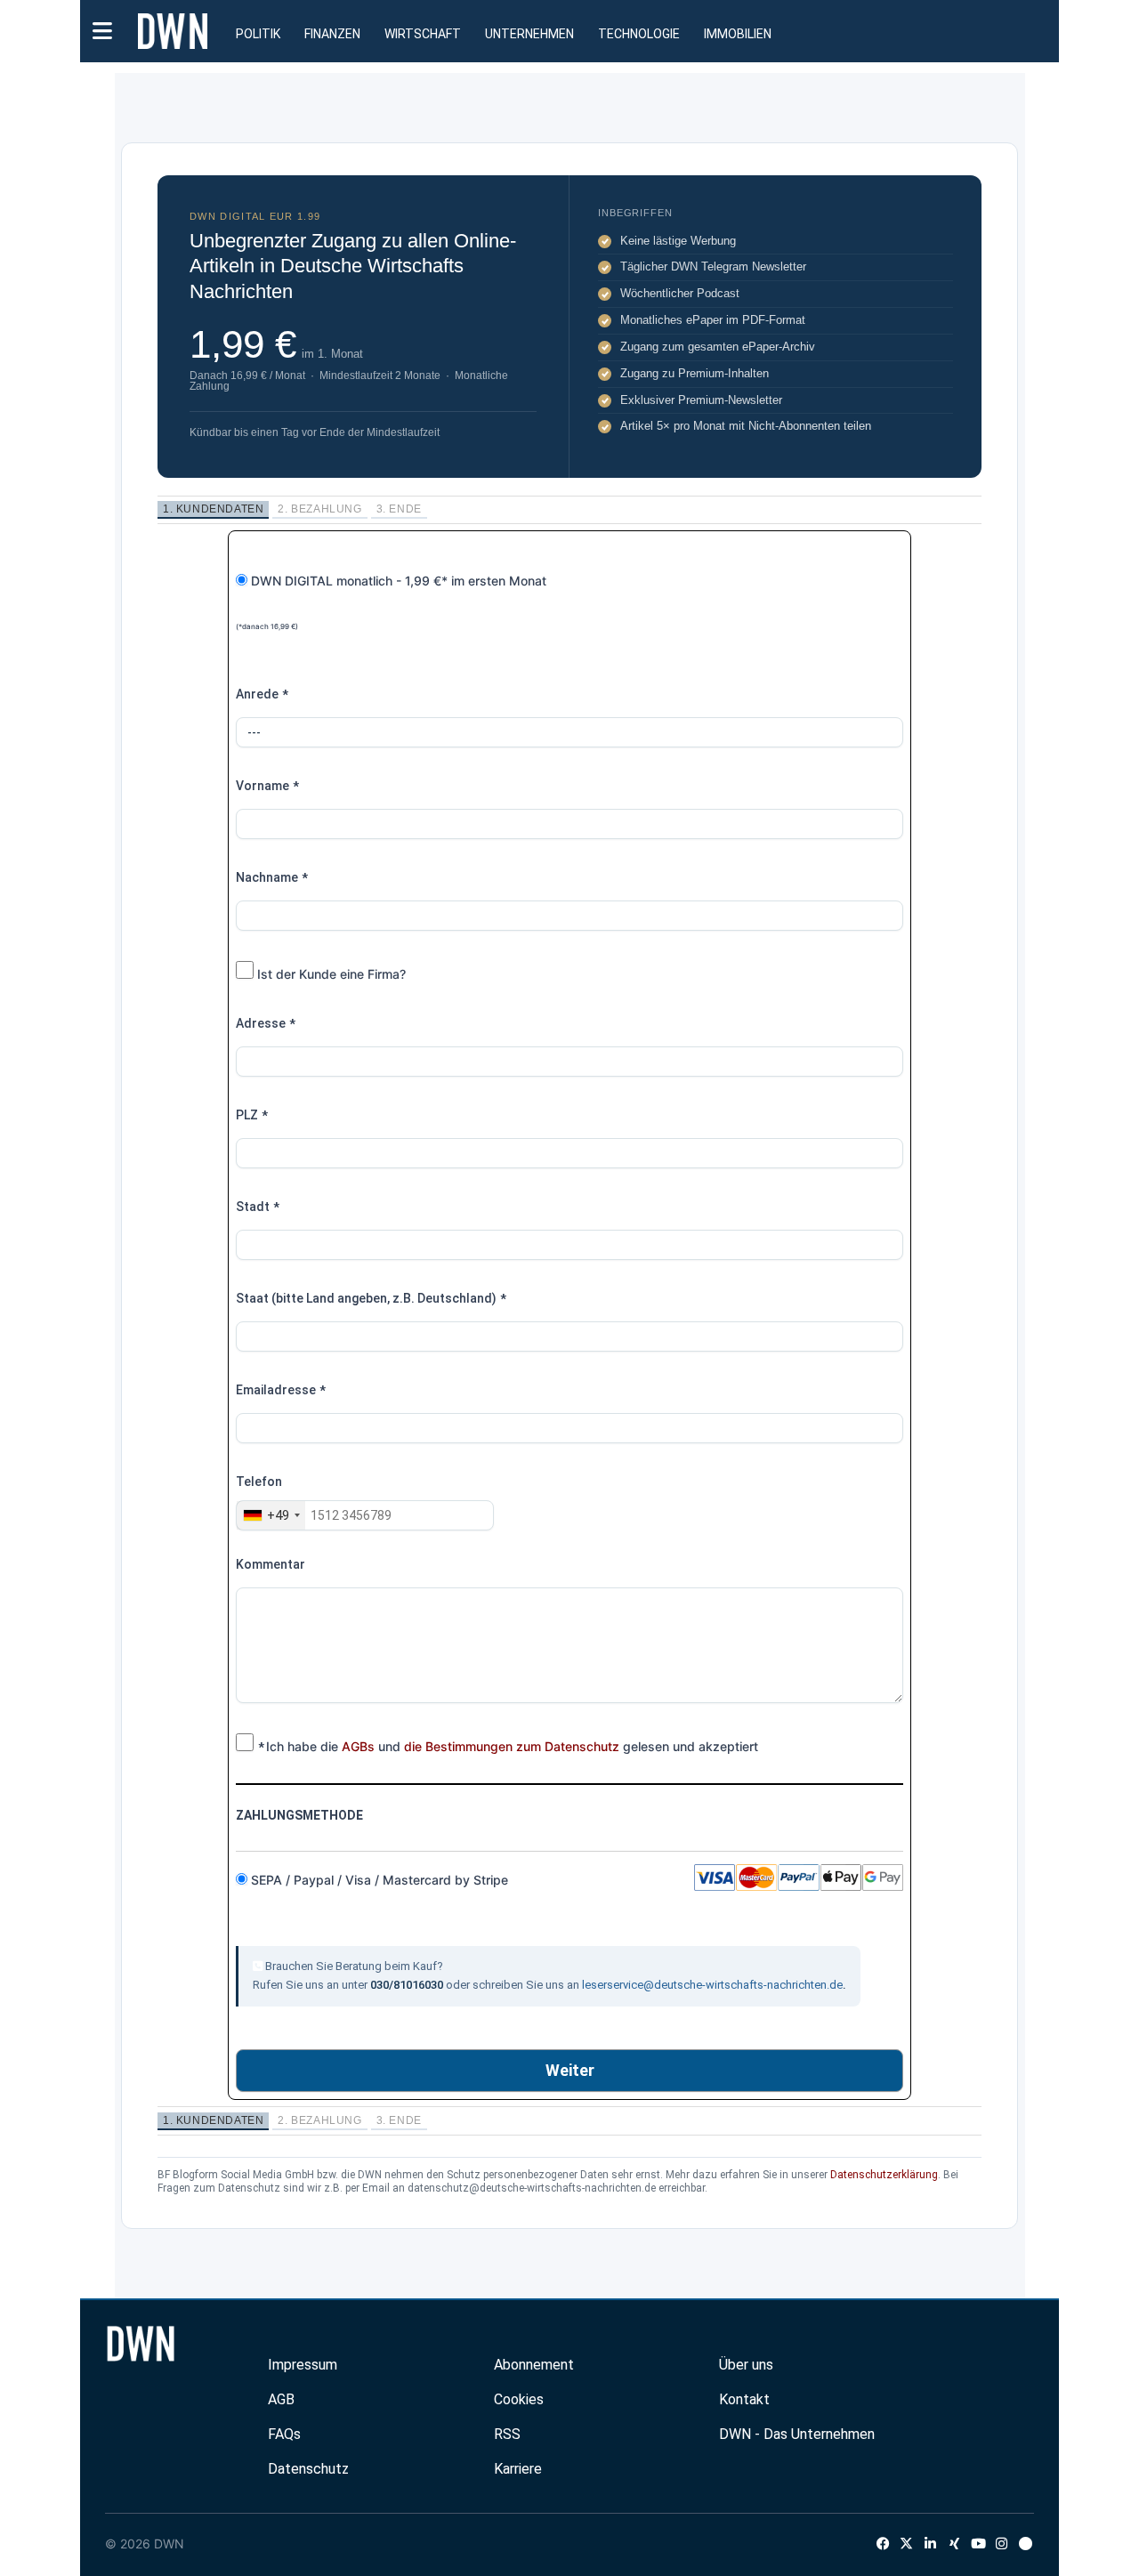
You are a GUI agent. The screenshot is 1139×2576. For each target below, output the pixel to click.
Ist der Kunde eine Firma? (330, 974)
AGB (281, 2399)
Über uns (746, 2365)
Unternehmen (529, 34)
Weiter (570, 2070)
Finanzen (332, 34)
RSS (507, 2434)
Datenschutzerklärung (884, 2175)
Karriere (518, 2469)
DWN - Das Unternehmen (797, 2434)
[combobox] (271, 1515)
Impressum (303, 2365)
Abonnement (534, 2365)
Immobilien (738, 34)
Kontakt (744, 2399)
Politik (258, 34)
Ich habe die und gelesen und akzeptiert (508, 1747)
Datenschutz (308, 2469)
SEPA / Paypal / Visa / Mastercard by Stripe (381, 1880)
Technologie (639, 34)
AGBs (358, 1746)
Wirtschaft (423, 34)
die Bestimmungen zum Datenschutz (512, 1746)
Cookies (519, 2399)
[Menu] (102, 29)
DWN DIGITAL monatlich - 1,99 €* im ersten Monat (391, 602)
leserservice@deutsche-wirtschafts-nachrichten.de (712, 1985)
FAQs (284, 2434)
